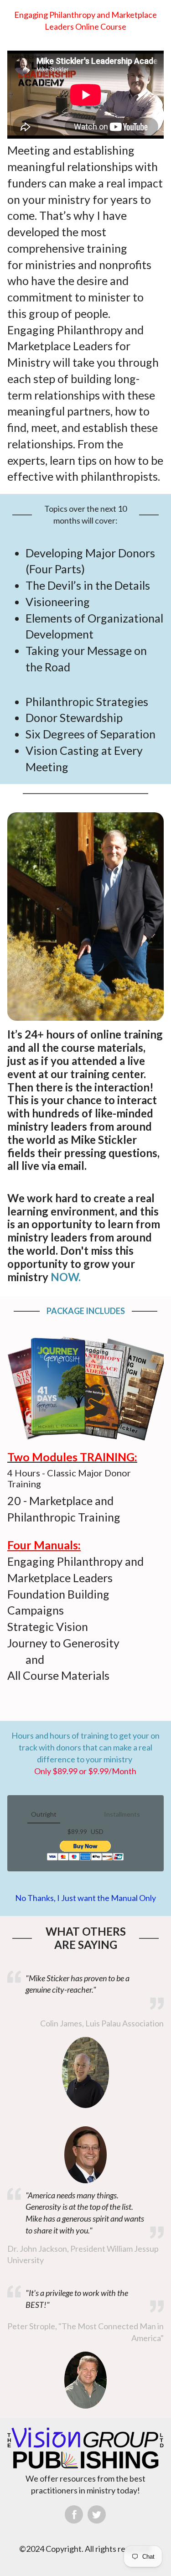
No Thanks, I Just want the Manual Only (85, 1898)
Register (85, 1851)
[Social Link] (74, 2514)
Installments (122, 1814)
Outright (44, 1814)
